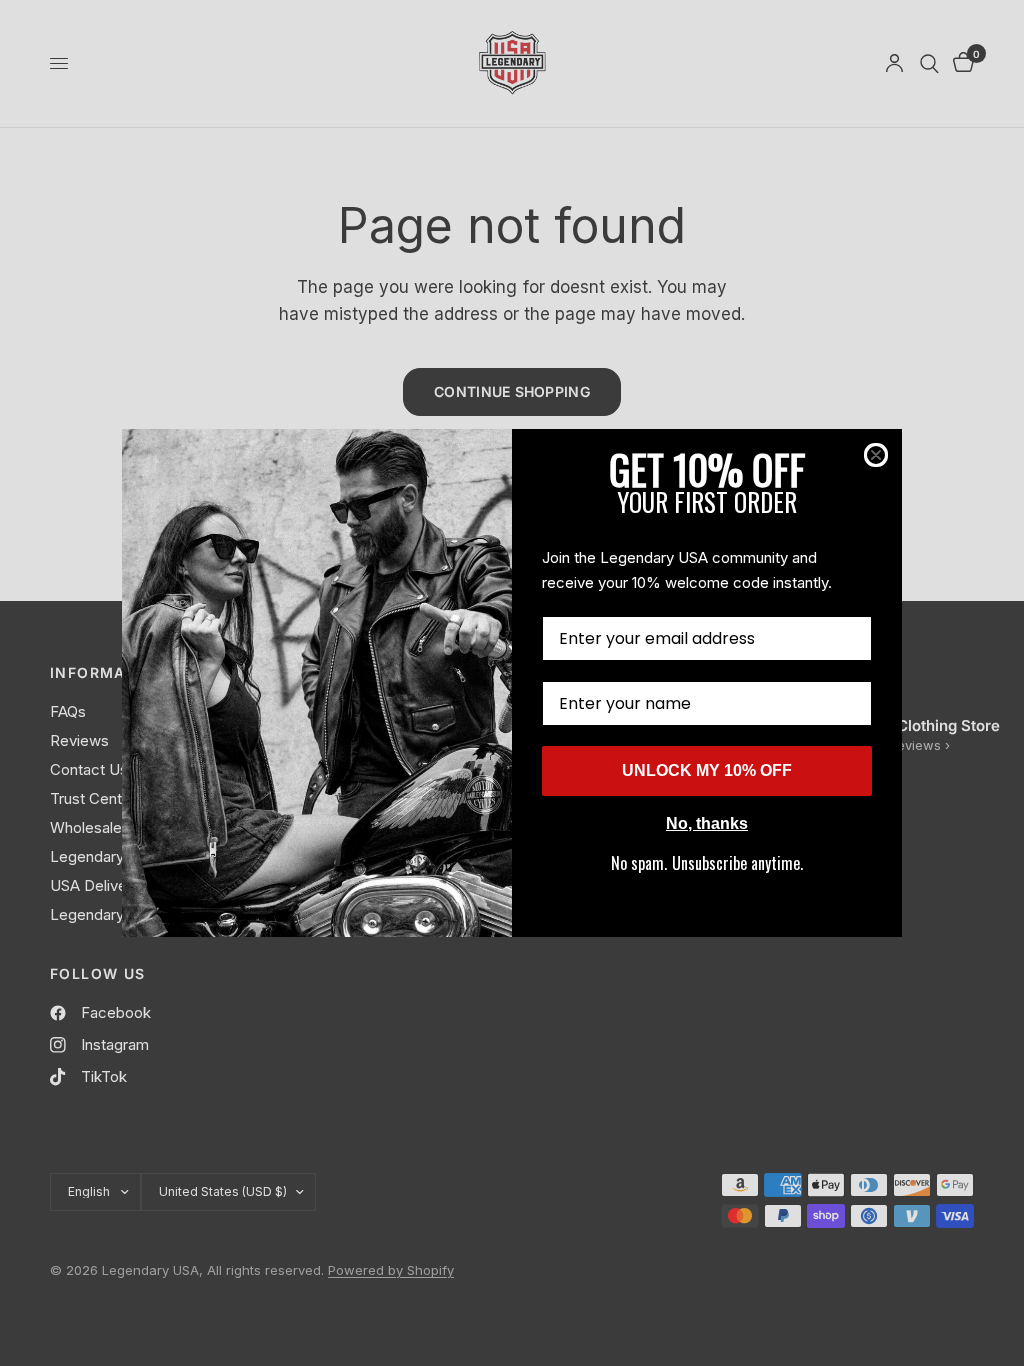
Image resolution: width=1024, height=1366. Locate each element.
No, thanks (707, 823)
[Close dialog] (876, 455)
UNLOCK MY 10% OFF (707, 770)
